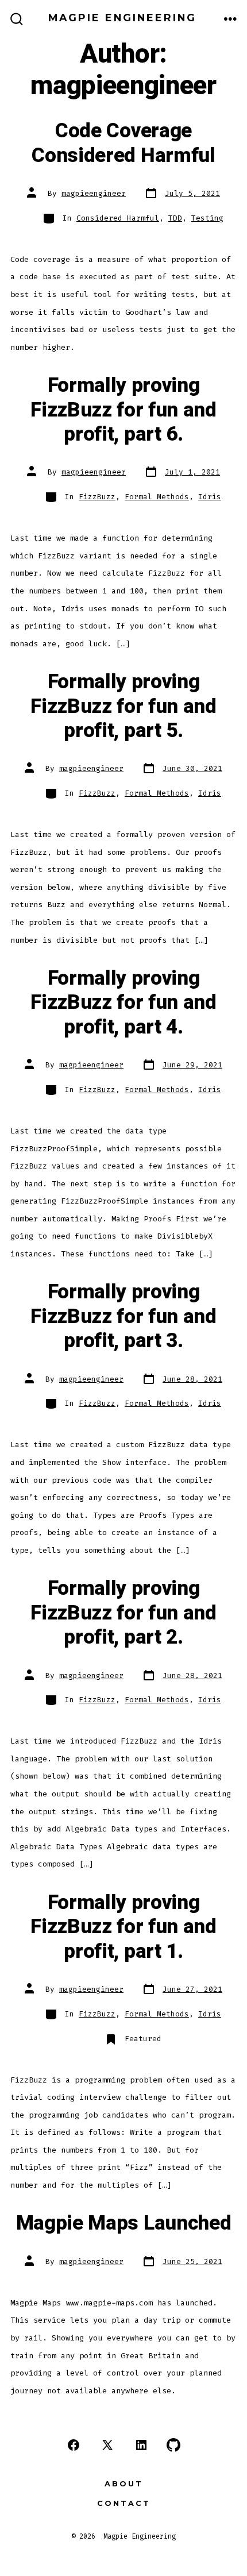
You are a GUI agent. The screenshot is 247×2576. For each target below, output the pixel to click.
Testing (207, 218)
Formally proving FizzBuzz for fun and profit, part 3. (123, 1316)
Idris (210, 497)
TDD (175, 218)
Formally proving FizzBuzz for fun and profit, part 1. (123, 1927)
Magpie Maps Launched (124, 2223)
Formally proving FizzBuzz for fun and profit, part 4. (123, 1003)
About (124, 2484)
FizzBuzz (97, 497)
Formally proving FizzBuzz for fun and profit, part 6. (123, 410)
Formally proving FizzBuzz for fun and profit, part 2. (123, 1613)
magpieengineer (94, 193)
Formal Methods (157, 497)
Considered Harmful (118, 218)
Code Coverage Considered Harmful (123, 143)
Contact (124, 2503)
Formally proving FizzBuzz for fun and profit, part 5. (123, 706)
